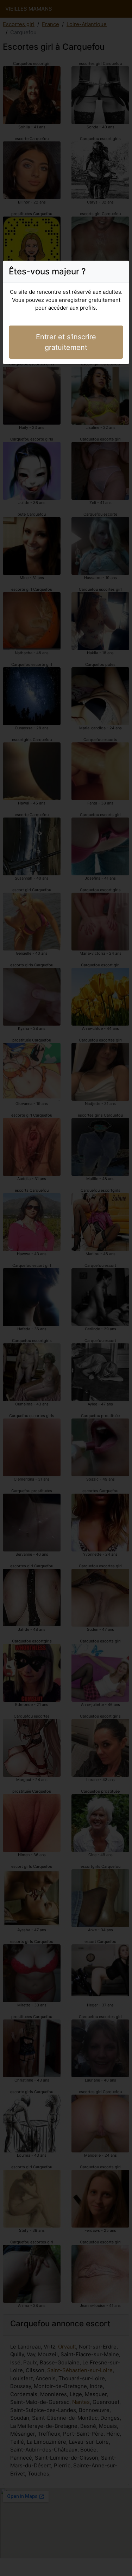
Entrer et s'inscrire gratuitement (66, 342)
